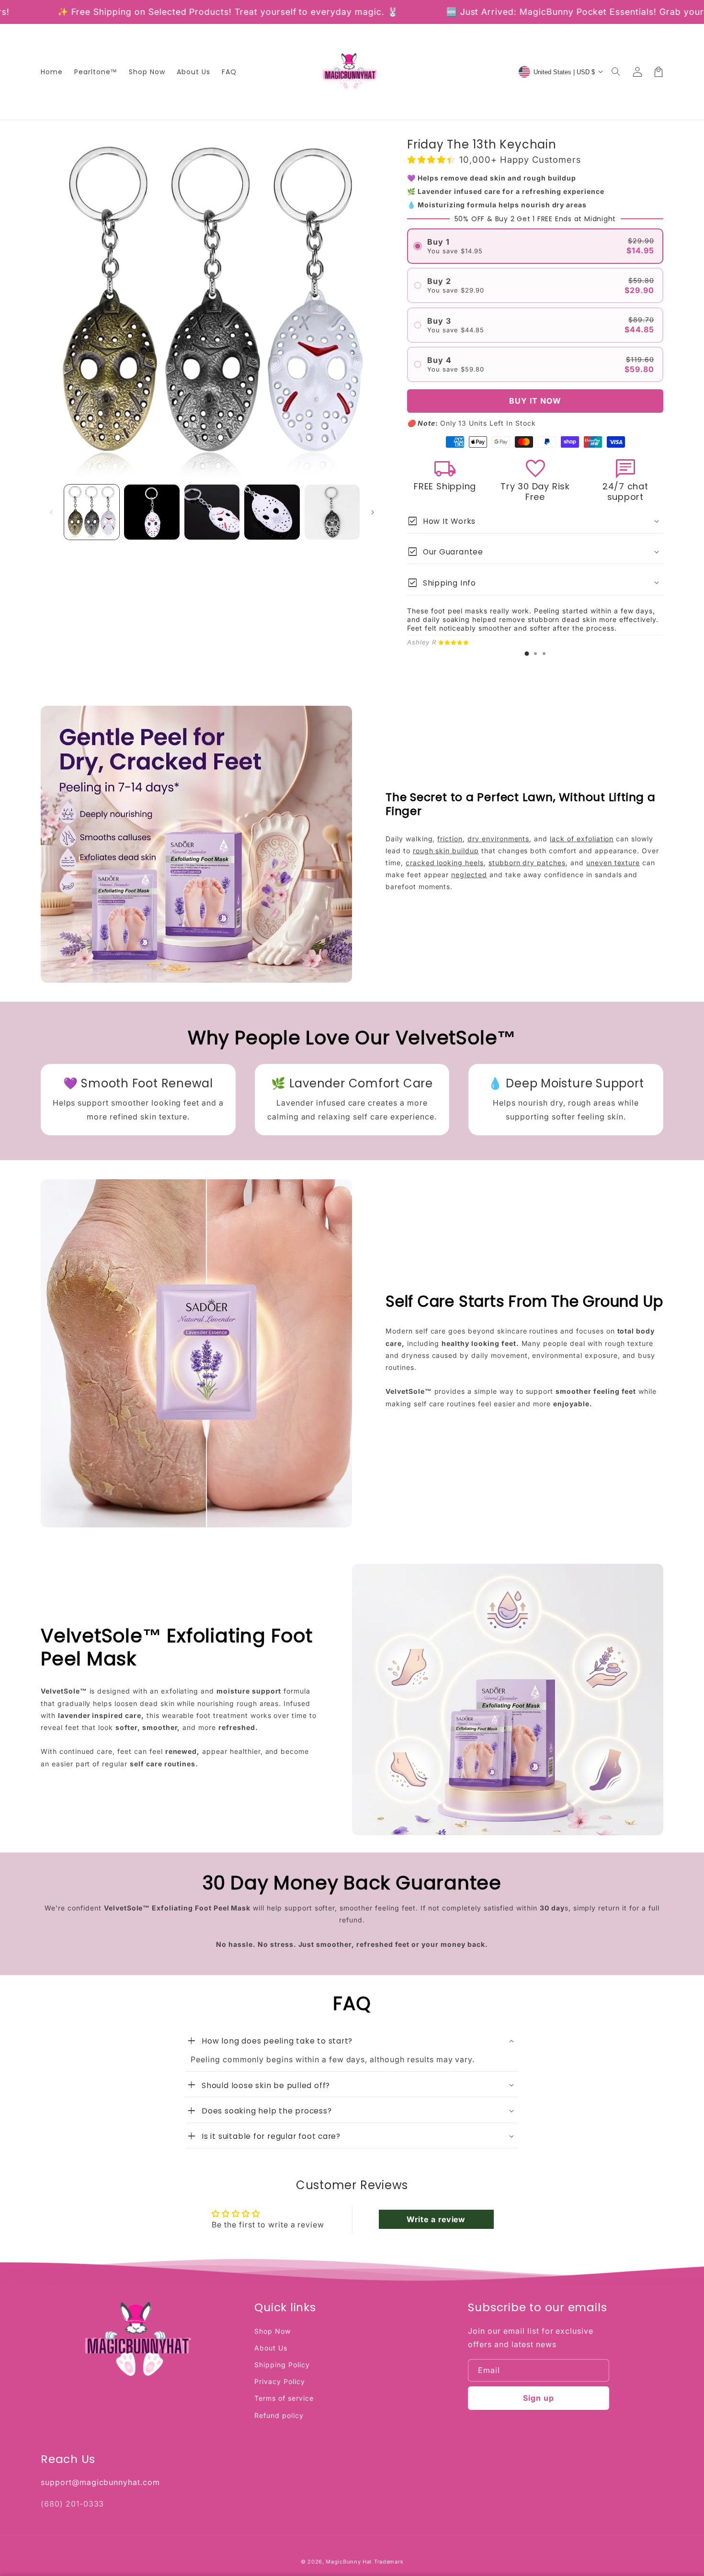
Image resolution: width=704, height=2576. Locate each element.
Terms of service (284, 2398)
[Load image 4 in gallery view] (272, 512)
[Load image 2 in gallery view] (152, 512)
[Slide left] (51, 512)
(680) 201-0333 (72, 2504)
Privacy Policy (279, 2381)
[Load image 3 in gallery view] (212, 512)
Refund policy (279, 2415)
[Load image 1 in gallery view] (92, 512)
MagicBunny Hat (349, 2562)
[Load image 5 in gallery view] (332, 512)
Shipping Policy (282, 2365)
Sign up (539, 2398)
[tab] (527, 654)
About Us (271, 2348)
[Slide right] (373, 512)
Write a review (436, 2219)
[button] (616, 72)
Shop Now (273, 2331)
